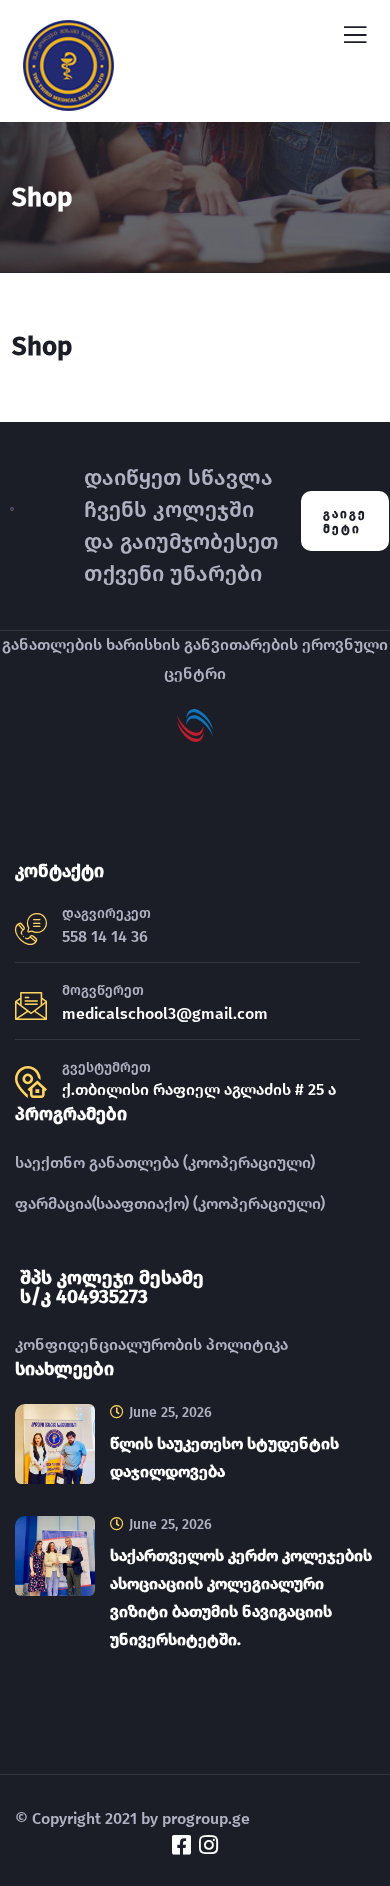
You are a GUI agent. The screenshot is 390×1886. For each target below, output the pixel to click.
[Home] (12, 521)
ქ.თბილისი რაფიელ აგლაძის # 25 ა (199, 1089)
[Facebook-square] (182, 1845)
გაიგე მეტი (345, 521)
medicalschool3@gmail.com (165, 1013)
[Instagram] (209, 1845)
